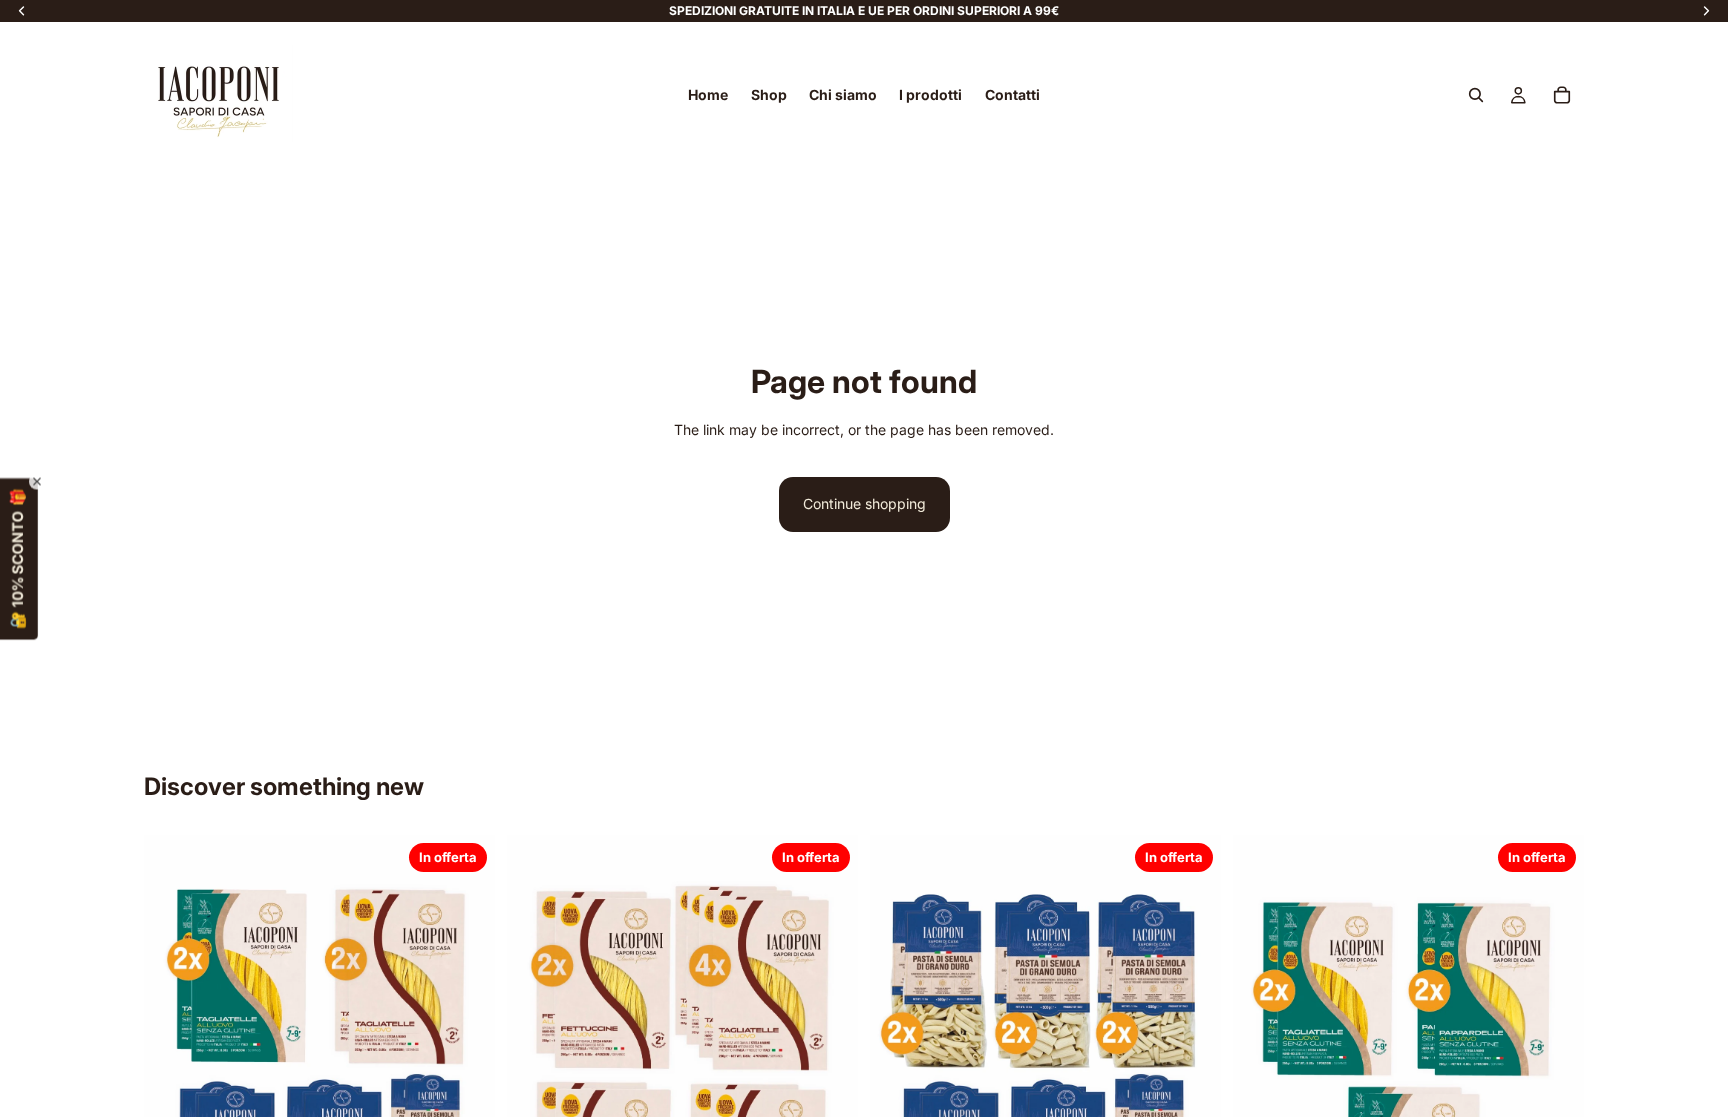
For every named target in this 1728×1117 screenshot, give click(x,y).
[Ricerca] (1476, 95)
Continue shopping (864, 503)
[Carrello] (1562, 95)
